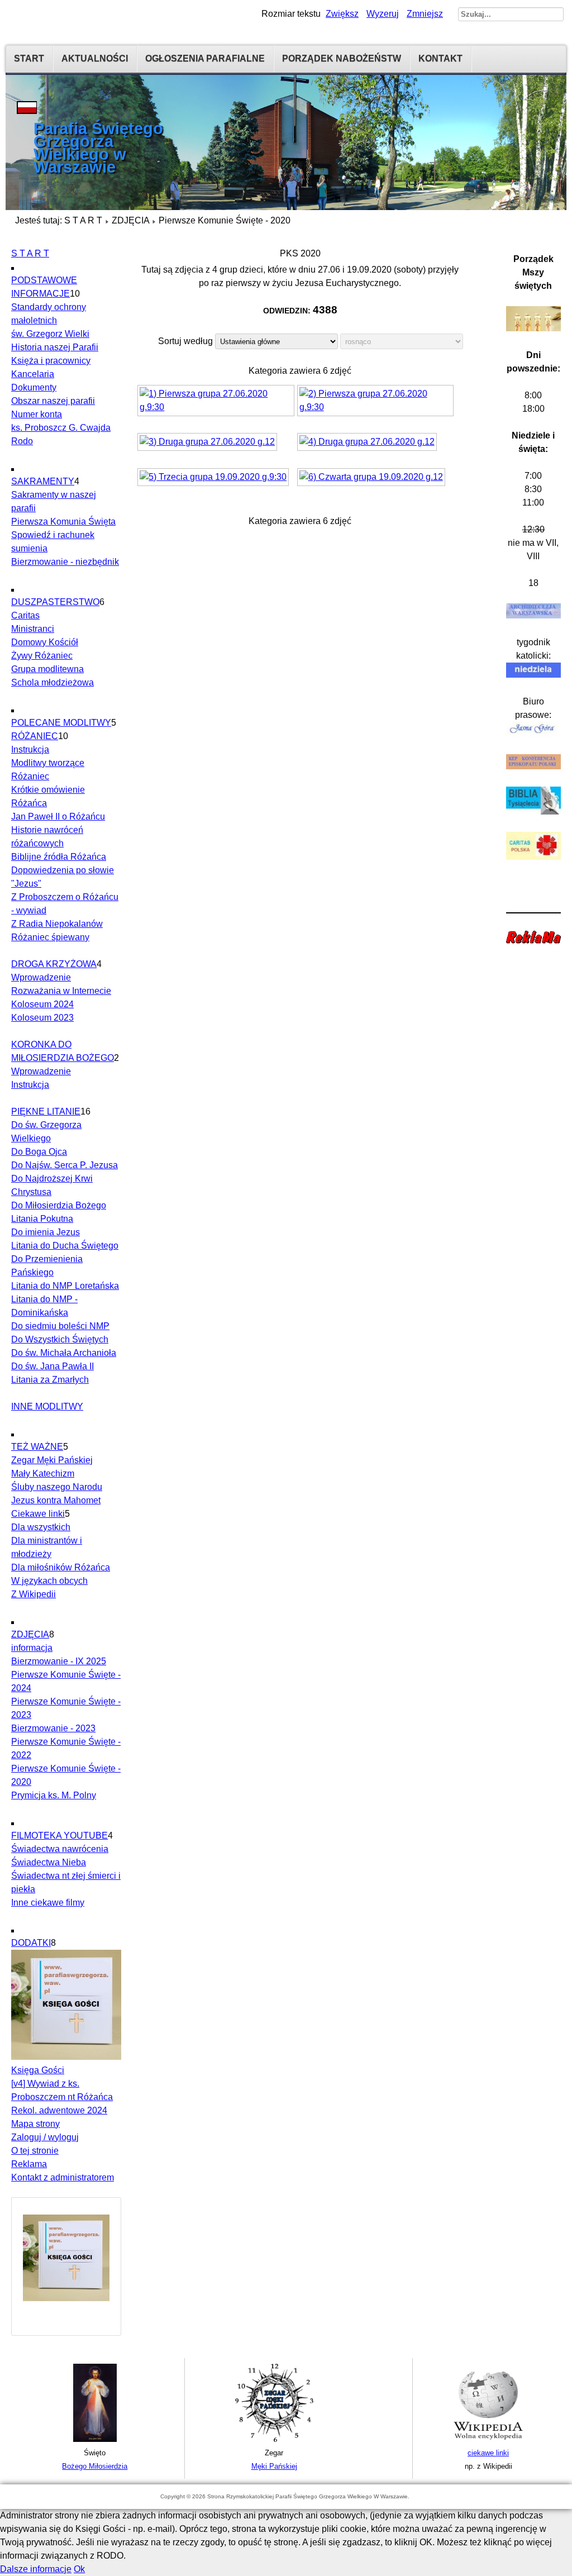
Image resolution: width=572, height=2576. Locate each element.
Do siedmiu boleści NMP (60, 1326)
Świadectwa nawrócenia (60, 1849)
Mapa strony (35, 2124)
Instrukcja (30, 749)
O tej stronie (35, 2151)
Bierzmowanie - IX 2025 (59, 1661)
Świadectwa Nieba (49, 1862)
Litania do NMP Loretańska (65, 1286)
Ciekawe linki (38, 1514)
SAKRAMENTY (43, 481)
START (29, 58)
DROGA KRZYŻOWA (54, 964)
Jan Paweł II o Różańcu (58, 816)
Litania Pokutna (42, 1219)
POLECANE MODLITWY (61, 723)
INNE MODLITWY (47, 1406)
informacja (32, 1648)
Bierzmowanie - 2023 (53, 1728)
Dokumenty (34, 387)
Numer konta (37, 414)
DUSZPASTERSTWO (55, 602)
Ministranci (33, 629)
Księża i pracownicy (51, 361)
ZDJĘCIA (130, 220)
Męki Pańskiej (274, 2466)
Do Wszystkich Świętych (60, 1339)
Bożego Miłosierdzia (95, 2466)
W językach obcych (49, 1581)
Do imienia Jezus (46, 1232)
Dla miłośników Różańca (61, 1567)
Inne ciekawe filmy (48, 1903)
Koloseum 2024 (42, 1004)
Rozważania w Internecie (61, 991)
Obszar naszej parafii (53, 401)
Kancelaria (33, 374)
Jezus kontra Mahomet (56, 1500)
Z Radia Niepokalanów (57, 924)
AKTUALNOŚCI (95, 58)
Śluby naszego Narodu (57, 1487)
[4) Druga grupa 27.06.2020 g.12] (368, 443)
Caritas (25, 615)
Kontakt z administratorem (63, 2177)
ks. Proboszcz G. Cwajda (61, 428)
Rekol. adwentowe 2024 (59, 2110)
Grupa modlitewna (47, 669)
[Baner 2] (274, 2439)
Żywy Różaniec (42, 656)
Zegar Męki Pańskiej (52, 1460)
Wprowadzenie (41, 977)
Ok (79, 2569)
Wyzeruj (383, 14)
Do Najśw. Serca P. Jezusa (65, 1165)
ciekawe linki (488, 2453)
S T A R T (83, 220)
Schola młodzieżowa (53, 682)
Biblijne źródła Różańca (59, 857)
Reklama (29, 2164)
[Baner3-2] (488, 2439)
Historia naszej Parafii (55, 347)
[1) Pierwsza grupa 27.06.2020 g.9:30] (217, 402)
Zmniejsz (425, 14)
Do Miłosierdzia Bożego (59, 1205)
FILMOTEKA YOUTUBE (59, 1835)
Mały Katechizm (43, 1473)
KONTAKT (440, 58)
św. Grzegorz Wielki (50, 334)
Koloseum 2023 (42, 1018)
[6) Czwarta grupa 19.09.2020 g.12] (373, 478)
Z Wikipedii (34, 1594)
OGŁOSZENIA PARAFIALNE (205, 58)
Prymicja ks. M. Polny (54, 1795)
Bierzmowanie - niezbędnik (65, 562)
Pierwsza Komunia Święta (63, 522)
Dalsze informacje (36, 2569)
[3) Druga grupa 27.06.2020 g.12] (209, 443)
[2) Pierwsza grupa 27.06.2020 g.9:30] (377, 402)
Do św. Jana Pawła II (53, 1366)
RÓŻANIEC (35, 736)
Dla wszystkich (41, 1527)
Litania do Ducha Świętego (65, 1246)
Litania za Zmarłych (50, 1380)
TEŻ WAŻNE (37, 1447)
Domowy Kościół (45, 642)
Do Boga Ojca (39, 1152)
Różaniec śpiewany (50, 937)
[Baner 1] (95, 2439)
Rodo (22, 441)
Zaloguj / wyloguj (45, 2137)
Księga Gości (38, 2070)
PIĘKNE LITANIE (46, 1111)
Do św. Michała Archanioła (64, 1353)
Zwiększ (342, 14)
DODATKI (31, 1943)
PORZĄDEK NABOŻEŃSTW (342, 58)
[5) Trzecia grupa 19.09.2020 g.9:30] (214, 478)
